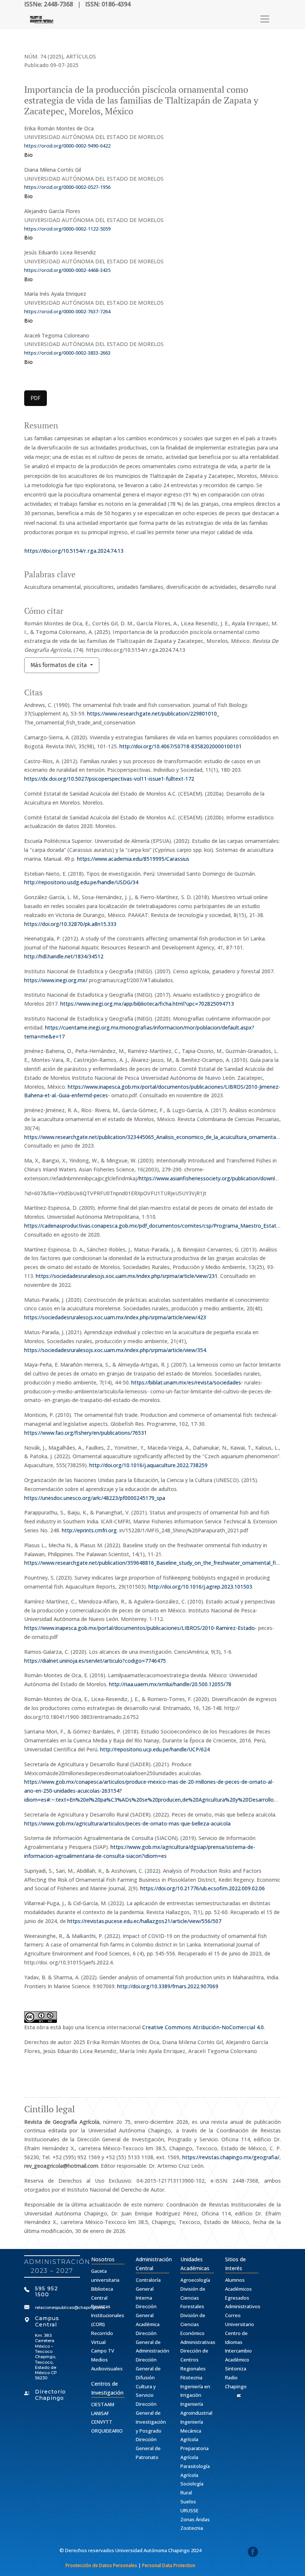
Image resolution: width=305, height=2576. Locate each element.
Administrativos (243, 2306)
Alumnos (235, 2280)
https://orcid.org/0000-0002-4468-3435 (67, 270)
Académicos (238, 2289)
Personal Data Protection (169, 2565)
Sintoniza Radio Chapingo (236, 2377)
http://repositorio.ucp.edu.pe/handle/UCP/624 (155, 1749)
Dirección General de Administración (152, 2342)
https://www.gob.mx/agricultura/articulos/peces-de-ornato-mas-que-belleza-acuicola (127, 1823)
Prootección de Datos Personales (101, 2565)
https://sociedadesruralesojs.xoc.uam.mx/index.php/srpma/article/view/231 (127, 1276)
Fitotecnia (191, 2377)
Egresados (237, 2298)
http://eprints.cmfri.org (89, 1530)
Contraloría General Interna (148, 2289)
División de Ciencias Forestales (193, 2298)
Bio (28, 155)
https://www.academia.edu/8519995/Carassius (133, 859)
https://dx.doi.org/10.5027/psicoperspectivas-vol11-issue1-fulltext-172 (109, 779)
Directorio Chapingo (50, 2395)
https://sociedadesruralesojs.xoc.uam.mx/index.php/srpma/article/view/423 (115, 1317)
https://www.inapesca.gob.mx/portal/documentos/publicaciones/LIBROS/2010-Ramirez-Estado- (140, 1628)
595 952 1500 (46, 2292)
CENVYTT (102, 2422)
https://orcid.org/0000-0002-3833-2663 (67, 353)
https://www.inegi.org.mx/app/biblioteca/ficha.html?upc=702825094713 (147, 1004)
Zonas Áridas (195, 2519)
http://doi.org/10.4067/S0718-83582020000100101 (181, 746)
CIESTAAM (103, 2404)
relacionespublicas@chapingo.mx (70, 2307)
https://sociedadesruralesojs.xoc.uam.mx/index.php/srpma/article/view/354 (115, 1350)
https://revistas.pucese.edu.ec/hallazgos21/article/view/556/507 (144, 1921)
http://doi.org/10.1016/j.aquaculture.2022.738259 (148, 1465)
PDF (36, 398)
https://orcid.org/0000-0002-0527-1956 (67, 187)
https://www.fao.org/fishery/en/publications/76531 (86, 1433)
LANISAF (100, 2413)
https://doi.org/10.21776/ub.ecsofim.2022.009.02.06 (203, 1888)
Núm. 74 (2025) (44, 56)
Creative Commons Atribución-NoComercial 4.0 (203, 2027)
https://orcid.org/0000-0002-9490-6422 (67, 146)
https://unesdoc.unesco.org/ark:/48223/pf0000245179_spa (95, 1498)
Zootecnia (192, 2528)
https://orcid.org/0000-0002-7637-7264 (67, 311)
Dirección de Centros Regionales (194, 2360)
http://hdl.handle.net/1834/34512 (64, 956)
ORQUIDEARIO (107, 2431)
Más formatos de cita (60, 665)
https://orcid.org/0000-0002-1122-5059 (67, 229)
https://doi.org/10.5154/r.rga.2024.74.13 (74, 551)
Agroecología (195, 2280)
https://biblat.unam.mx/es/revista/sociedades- (187, 1382)
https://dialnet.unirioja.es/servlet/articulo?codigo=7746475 (95, 1661)
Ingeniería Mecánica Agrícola (192, 2431)
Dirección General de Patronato (148, 2448)
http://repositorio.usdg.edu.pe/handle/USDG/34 (81, 882)
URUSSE (190, 2510)
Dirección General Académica (148, 2315)
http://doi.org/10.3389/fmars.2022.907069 (168, 1986)
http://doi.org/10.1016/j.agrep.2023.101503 (200, 1587)
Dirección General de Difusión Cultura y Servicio (148, 2377)
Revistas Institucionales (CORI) (108, 2315)
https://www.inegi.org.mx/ (56, 980)
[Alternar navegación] (265, 19)
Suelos (188, 2502)
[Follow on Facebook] (253, 2553)
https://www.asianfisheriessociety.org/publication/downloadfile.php (220, 1178)
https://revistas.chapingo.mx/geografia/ (231, 2157)
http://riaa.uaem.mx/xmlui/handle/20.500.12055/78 (170, 1684)
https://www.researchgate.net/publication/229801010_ (153, 713)
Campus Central (47, 2321)
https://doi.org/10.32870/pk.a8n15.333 (70, 924)
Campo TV (103, 2351)
